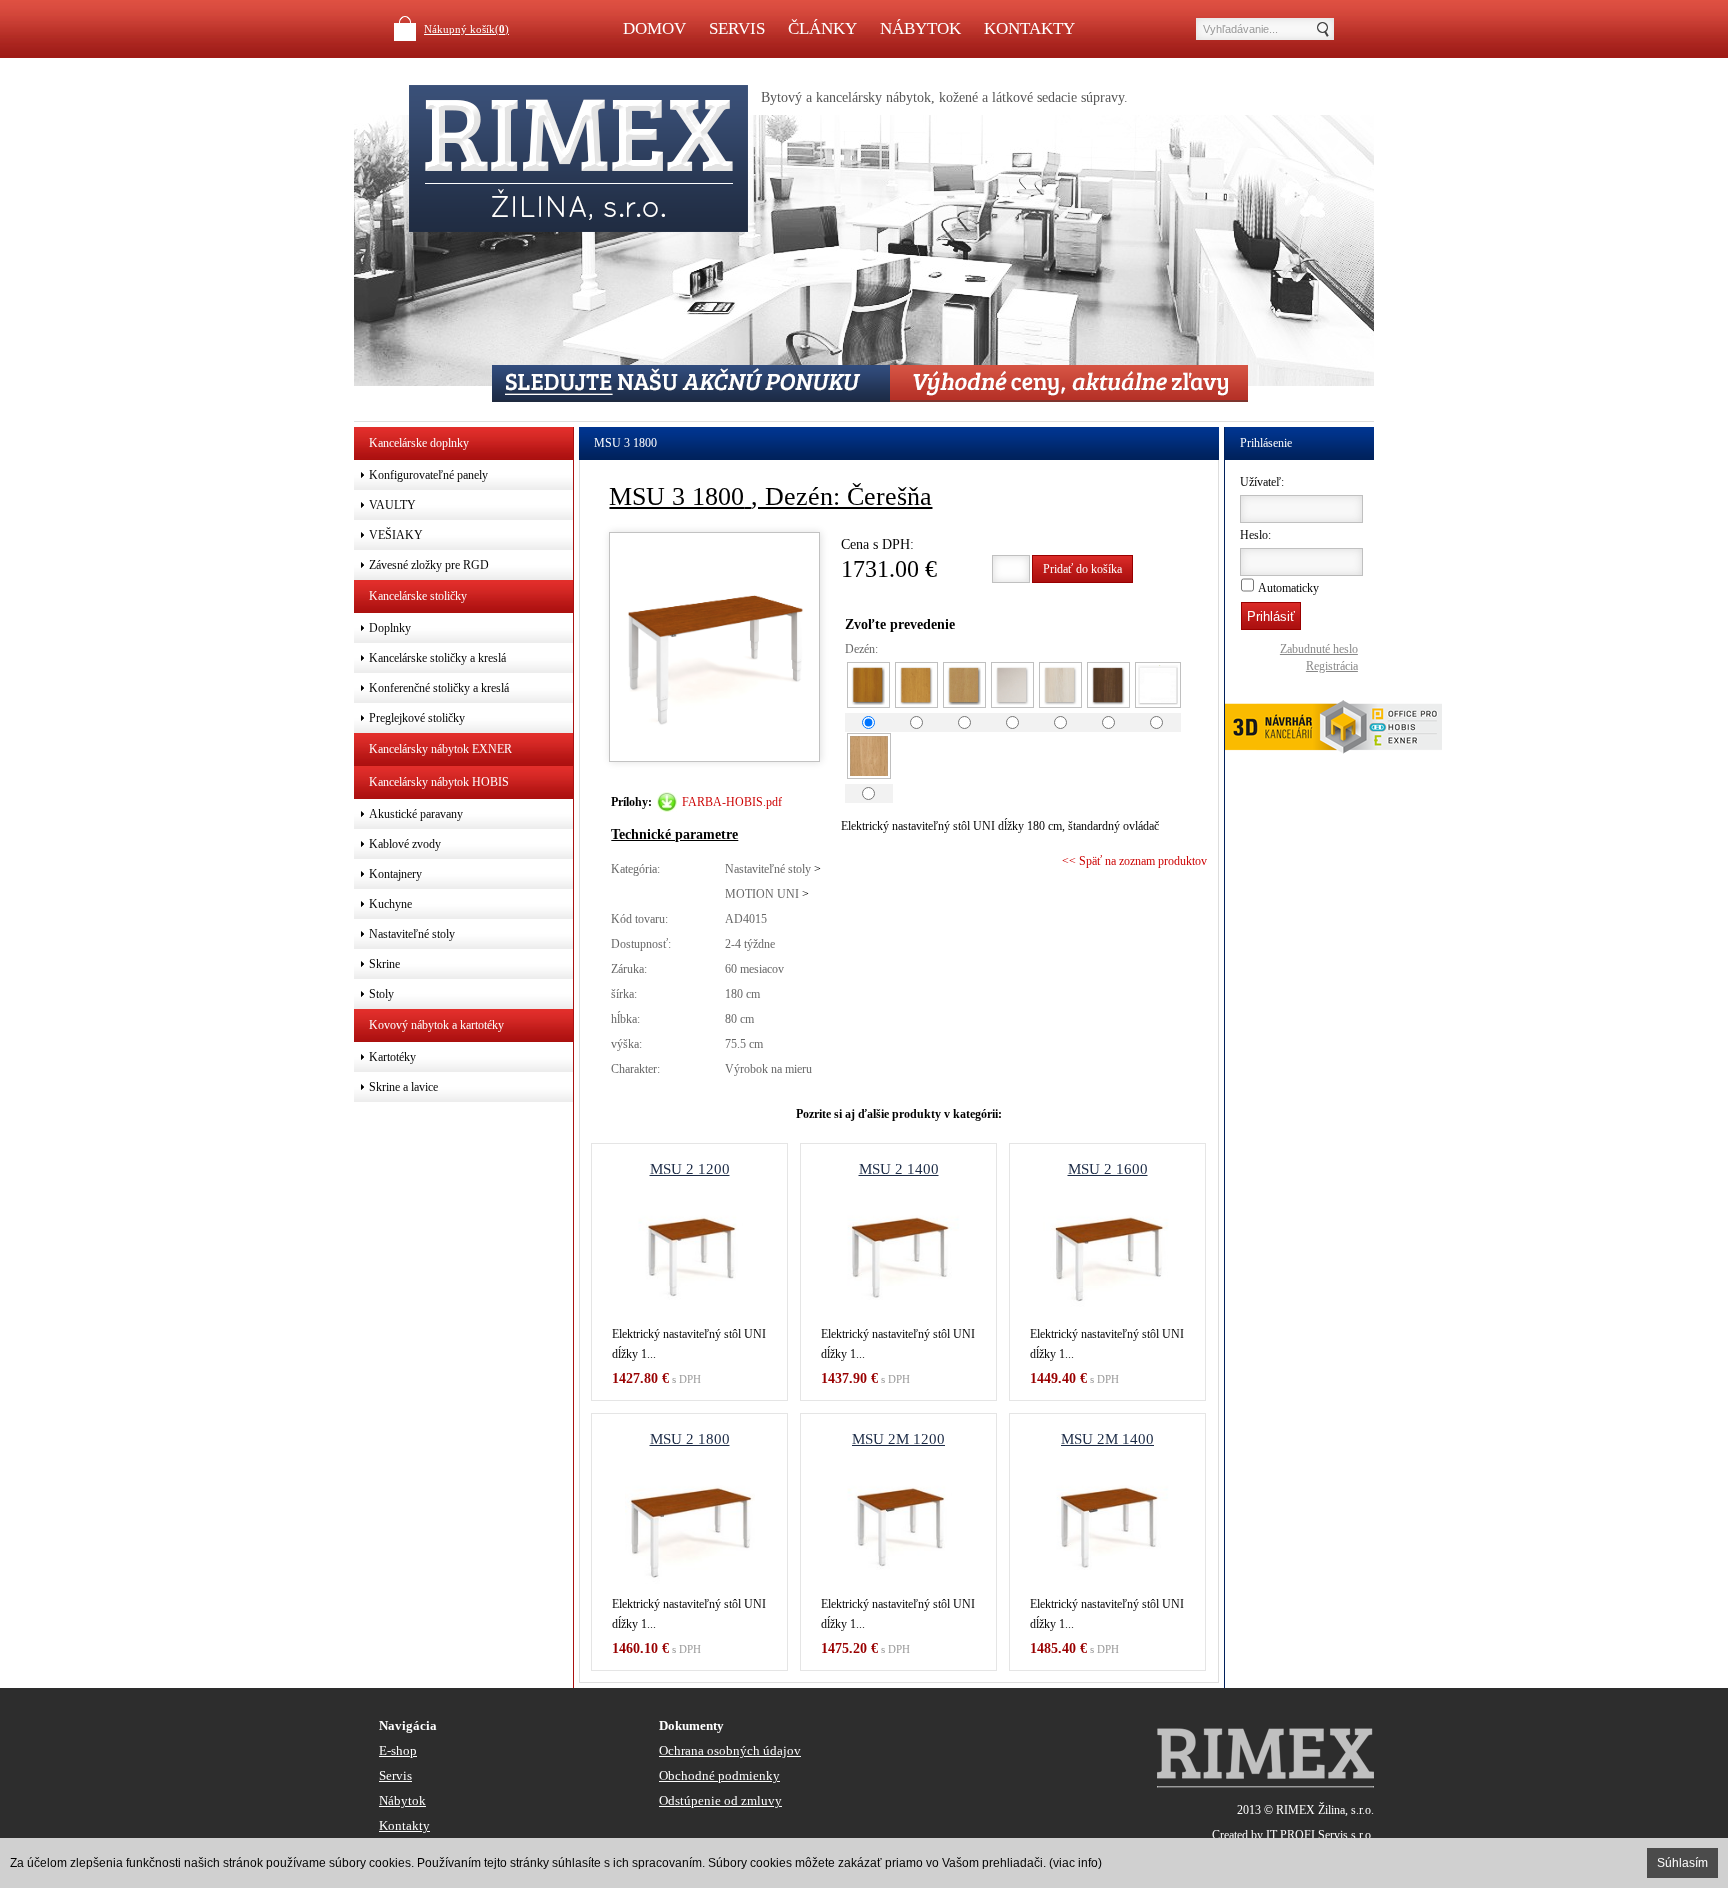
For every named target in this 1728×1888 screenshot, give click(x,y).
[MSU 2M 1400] (1107, 1524)
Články (822, 28)
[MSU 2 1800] (689, 1524)
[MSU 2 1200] (689, 1254)
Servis (737, 28)
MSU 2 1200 (690, 1169)
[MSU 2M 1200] (898, 1524)
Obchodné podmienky (719, 1775)
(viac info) (1075, 1863)
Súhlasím (1682, 1863)
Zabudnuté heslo (1319, 649)
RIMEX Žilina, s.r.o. (1325, 1810)
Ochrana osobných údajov (730, 1750)
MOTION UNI (762, 894)
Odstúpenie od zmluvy (720, 1800)
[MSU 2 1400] (898, 1254)
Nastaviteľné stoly (768, 869)
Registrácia (1332, 666)
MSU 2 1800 (690, 1439)
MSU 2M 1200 (898, 1439)
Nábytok (920, 28)
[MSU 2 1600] (1107, 1254)
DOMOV (654, 28)
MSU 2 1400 (899, 1169)
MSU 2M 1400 (1107, 1439)
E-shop (398, 1750)
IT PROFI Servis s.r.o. (1320, 1835)
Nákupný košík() (466, 29)
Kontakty (1029, 28)
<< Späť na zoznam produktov (1134, 861)
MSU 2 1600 (1108, 1169)
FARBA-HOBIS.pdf (732, 802)
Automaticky (1288, 588)
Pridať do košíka (1082, 569)
